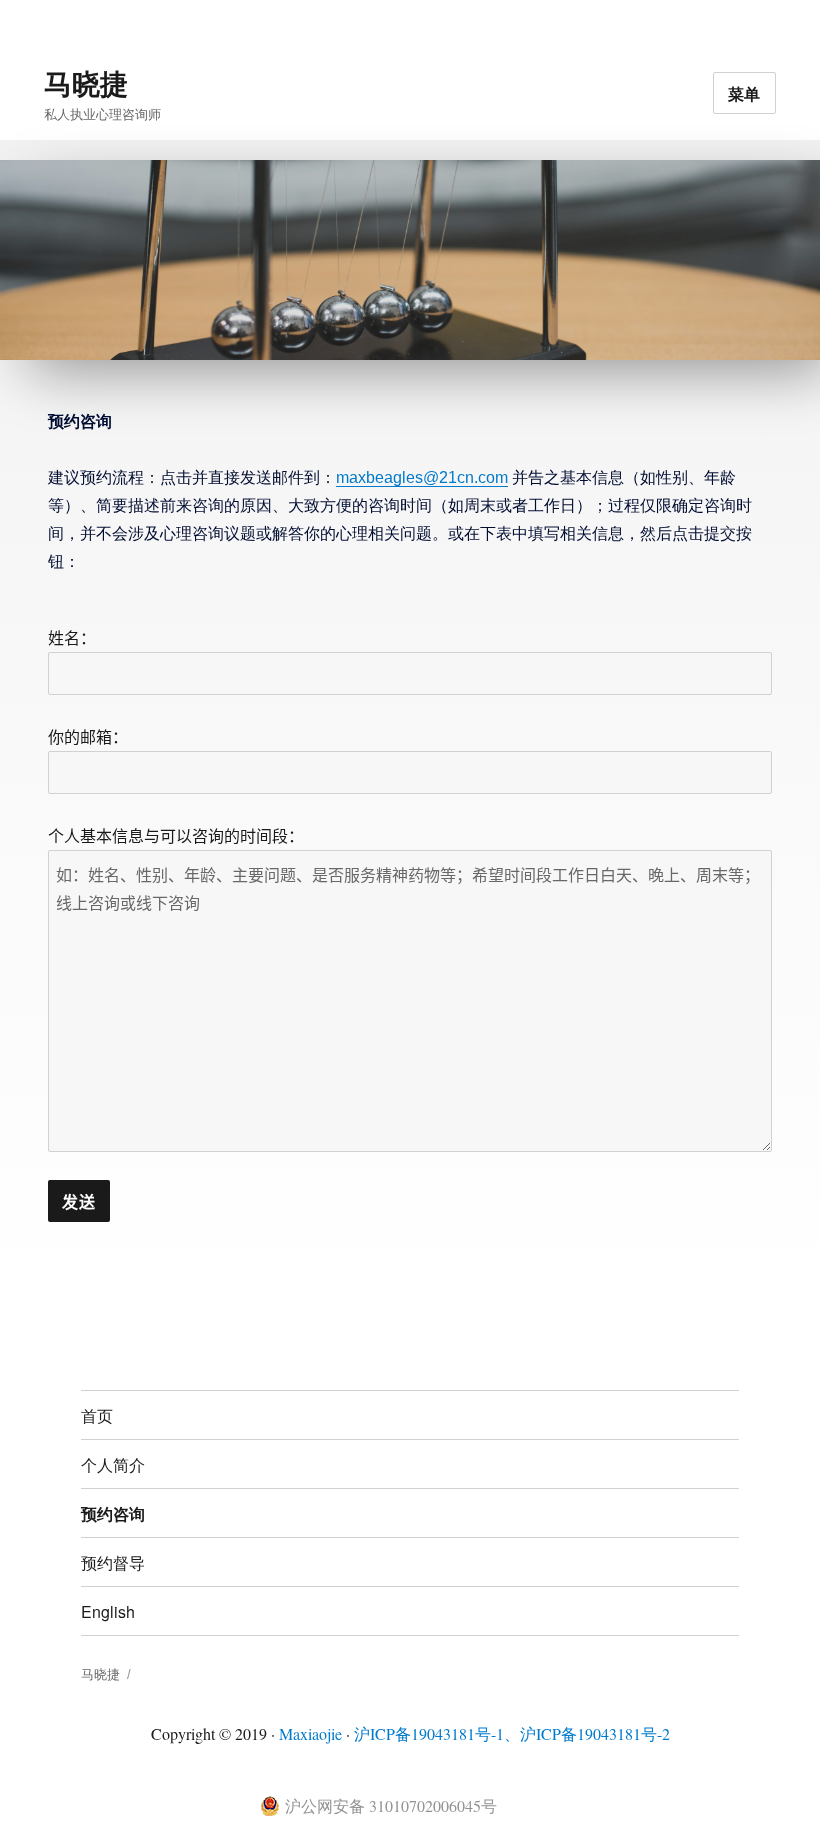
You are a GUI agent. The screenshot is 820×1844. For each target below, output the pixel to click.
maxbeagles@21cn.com (422, 477)
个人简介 (113, 1464)
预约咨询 (113, 1513)
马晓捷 (86, 82)
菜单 (745, 93)
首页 (97, 1415)
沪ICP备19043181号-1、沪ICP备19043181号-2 (512, 1733)
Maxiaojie (310, 1733)
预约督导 (113, 1562)
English (108, 1611)
